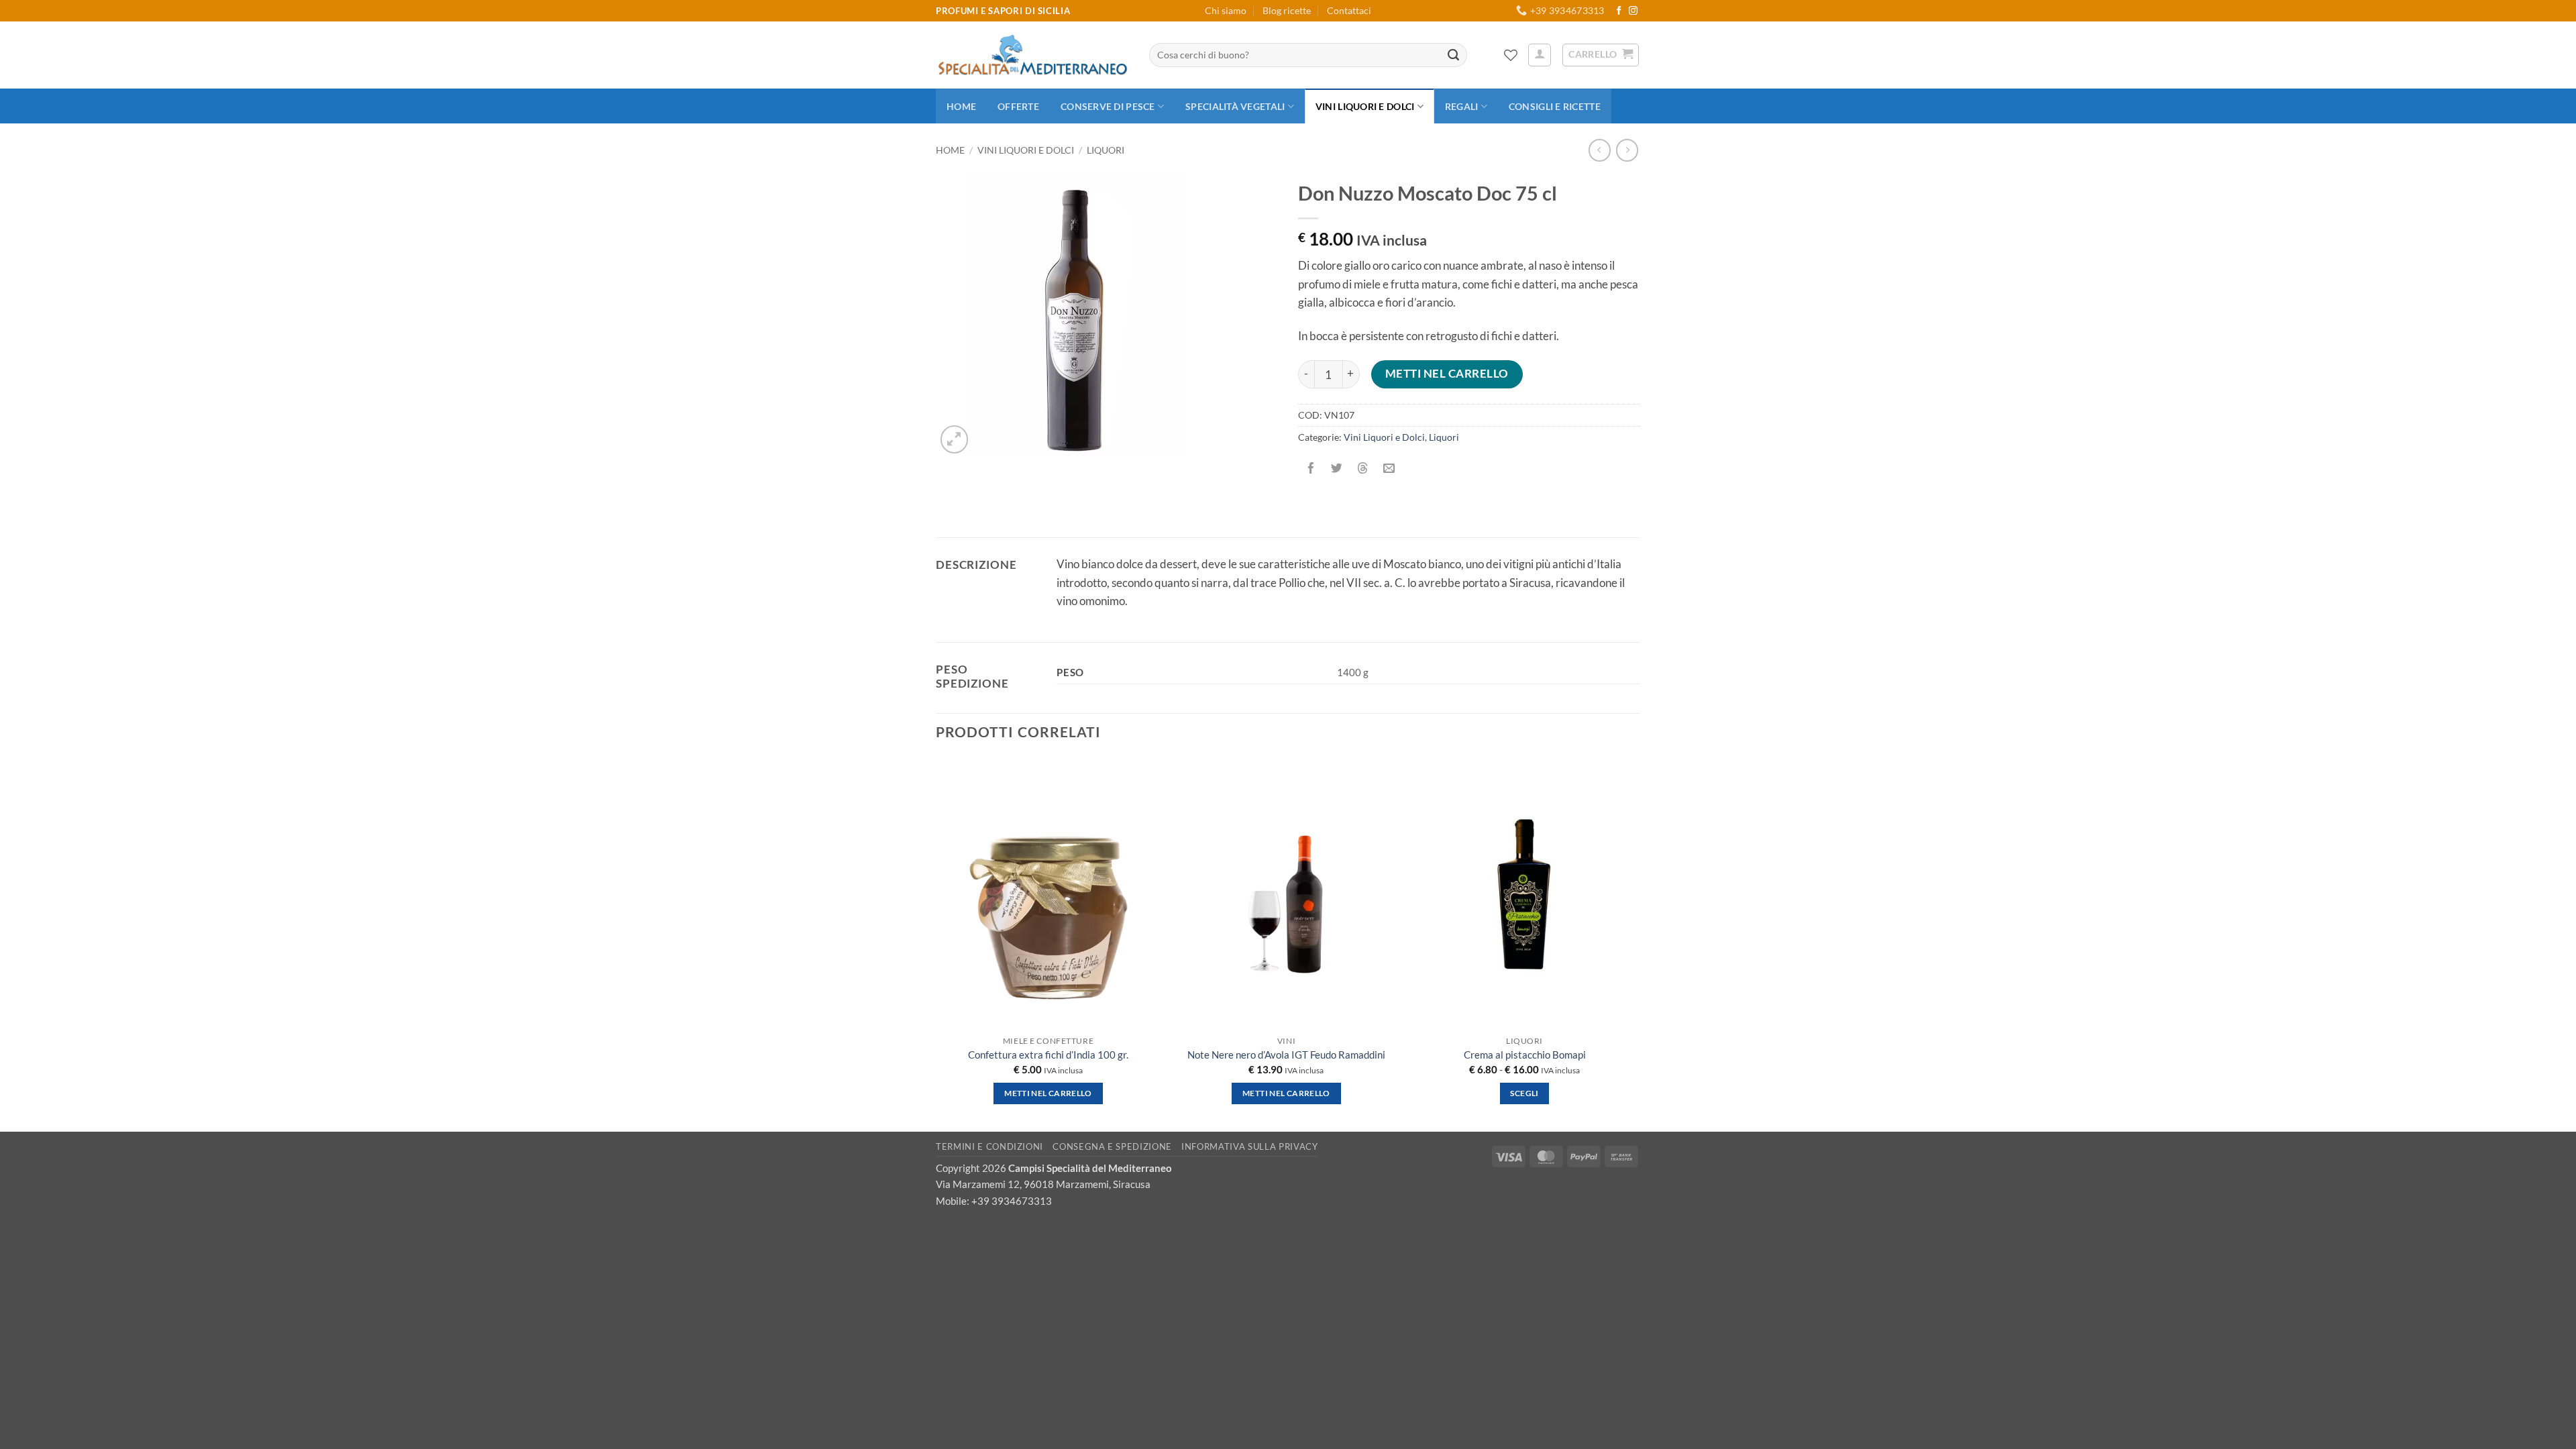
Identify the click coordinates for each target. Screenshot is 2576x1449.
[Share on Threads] (1363, 469)
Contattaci (1349, 10)
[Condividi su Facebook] (1311, 469)
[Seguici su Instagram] (1633, 11)
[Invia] (1454, 55)
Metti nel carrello (1447, 374)
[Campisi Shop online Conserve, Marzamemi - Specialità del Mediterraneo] (1032, 55)
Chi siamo (1226, 10)
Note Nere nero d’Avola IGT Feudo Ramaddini (1286, 1055)
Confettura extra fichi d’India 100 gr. (1048, 1055)
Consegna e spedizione (1112, 1146)
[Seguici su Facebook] (1619, 11)
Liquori (1106, 150)
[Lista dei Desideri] (1511, 55)
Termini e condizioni (989, 1146)
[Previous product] (1627, 150)
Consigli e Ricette (1555, 106)
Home (961, 106)
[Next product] (1600, 150)
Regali (1462, 106)
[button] (1540, 55)
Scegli (1524, 1093)
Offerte (1018, 106)
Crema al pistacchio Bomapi (1525, 1055)
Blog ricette (1287, 10)
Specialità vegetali (1235, 106)
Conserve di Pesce (1108, 106)
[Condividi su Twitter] (1337, 469)
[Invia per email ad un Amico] (1389, 469)
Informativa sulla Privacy (1249, 1146)
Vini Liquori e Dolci (1365, 106)
